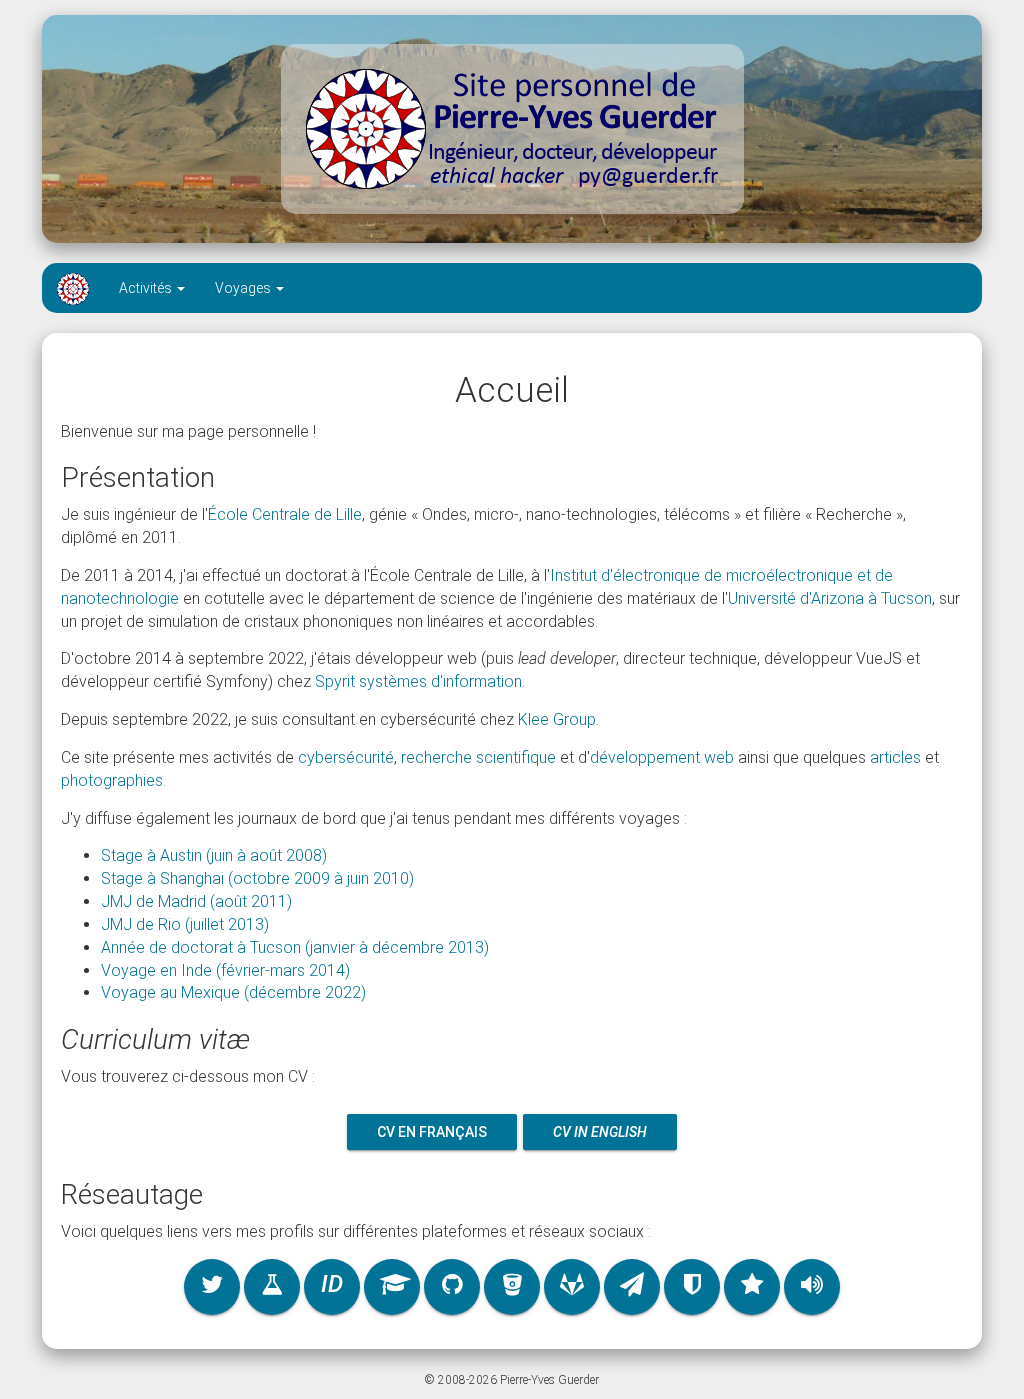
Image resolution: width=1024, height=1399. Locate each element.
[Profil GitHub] (452, 1287)
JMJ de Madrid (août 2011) (196, 901)
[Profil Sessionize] (812, 1287)
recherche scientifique (478, 757)
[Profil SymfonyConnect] (752, 1287)
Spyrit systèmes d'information (418, 681)
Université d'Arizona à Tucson (830, 598)
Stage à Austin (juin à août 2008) (214, 855)
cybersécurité (346, 757)
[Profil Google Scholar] (392, 1287)
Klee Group (557, 719)
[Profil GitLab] (572, 1287)
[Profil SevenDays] (632, 1287)
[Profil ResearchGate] (272, 1287)
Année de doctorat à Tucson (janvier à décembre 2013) (295, 947)
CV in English (600, 1132)
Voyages (244, 288)
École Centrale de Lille (285, 514)
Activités (147, 288)
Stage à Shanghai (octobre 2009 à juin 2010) (257, 878)
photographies (112, 780)
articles (895, 757)
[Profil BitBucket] (512, 1287)
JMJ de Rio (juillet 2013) (185, 924)
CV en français (432, 1132)
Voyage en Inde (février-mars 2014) (225, 970)
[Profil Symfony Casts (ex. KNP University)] (692, 1287)
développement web (662, 757)
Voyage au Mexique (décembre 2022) (233, 992)
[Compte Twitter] (212, 1287)
